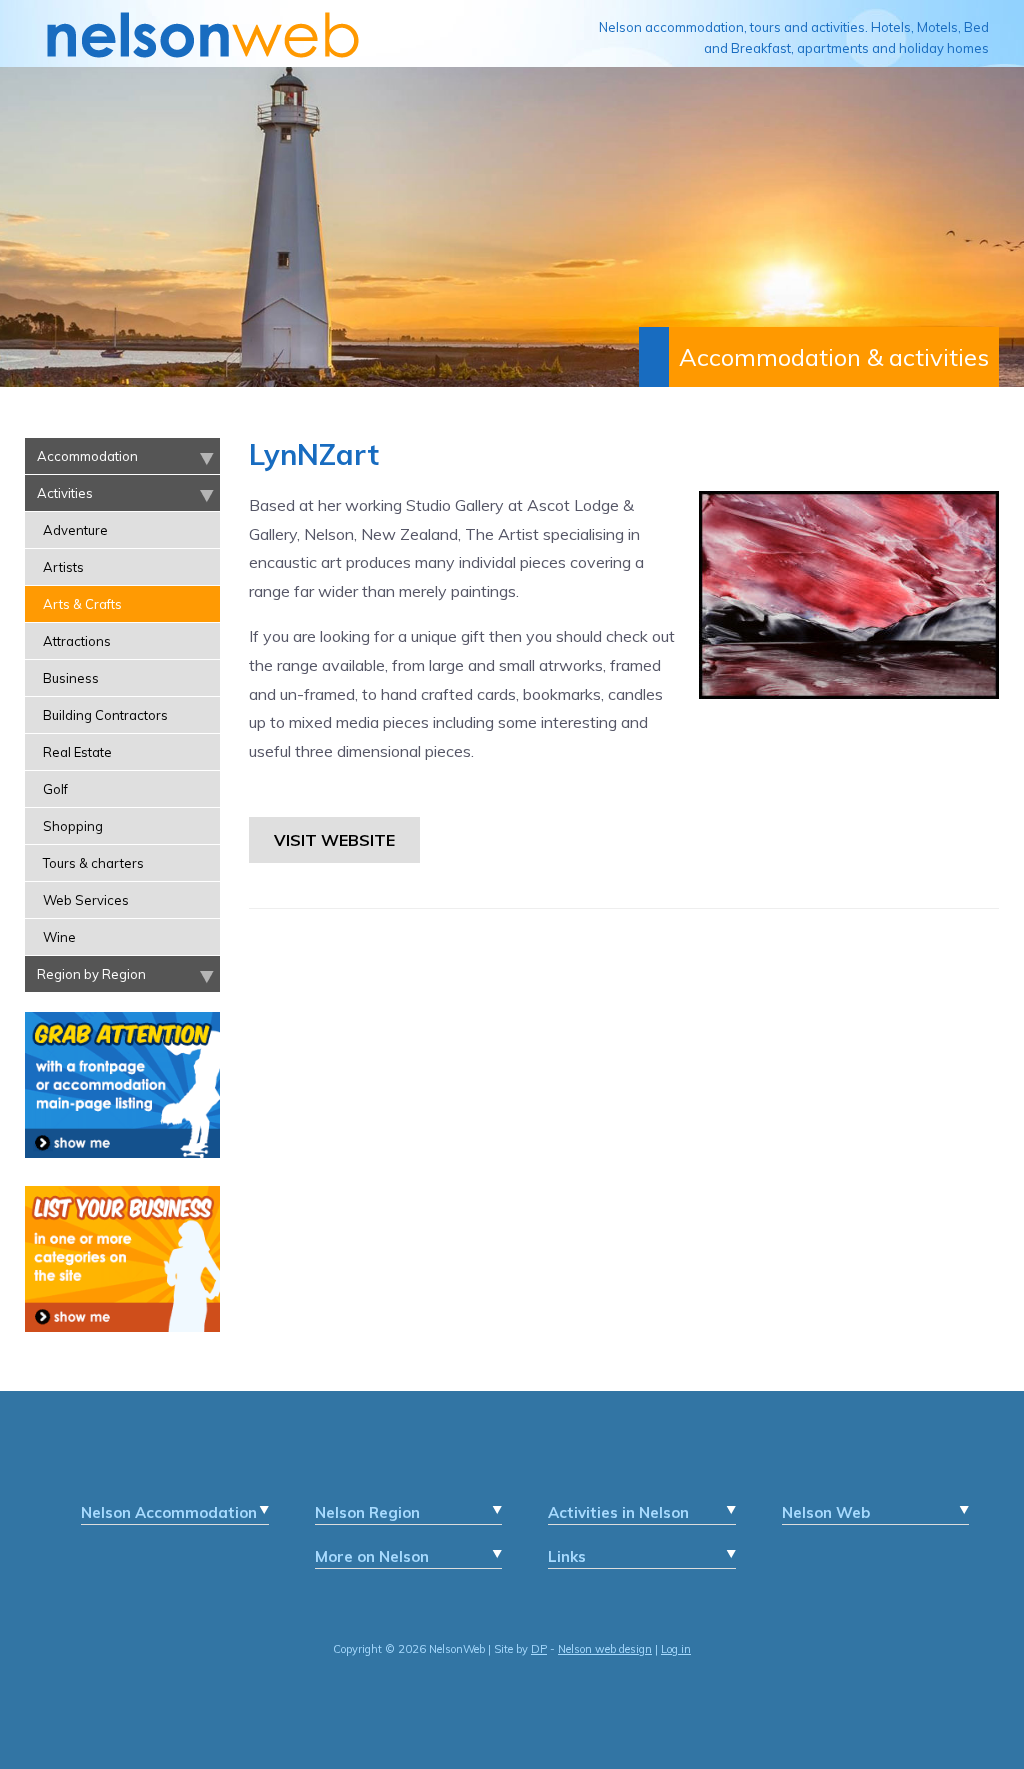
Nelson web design (605, 1649)
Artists (63, 567)
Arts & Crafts (82, 604)
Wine (59, 937)
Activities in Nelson (618, 1512)
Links (567, 1556)
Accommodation (87, 456)
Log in (676, 1649)
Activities (65, 493)
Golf (55, 789)
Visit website (334, 840)
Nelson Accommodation (169, 1512)
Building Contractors (105, 715)
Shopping (73, 826)
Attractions (77, 641)
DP (539, 1649)
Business (71, 678)
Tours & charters (93, 863)
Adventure (75, 530)
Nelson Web (826, 1512)
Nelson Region (367, 1512)
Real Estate (77, 752)
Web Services (86, 900)
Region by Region (91, 974)
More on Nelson (372, 1556)
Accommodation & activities (834, 357)
